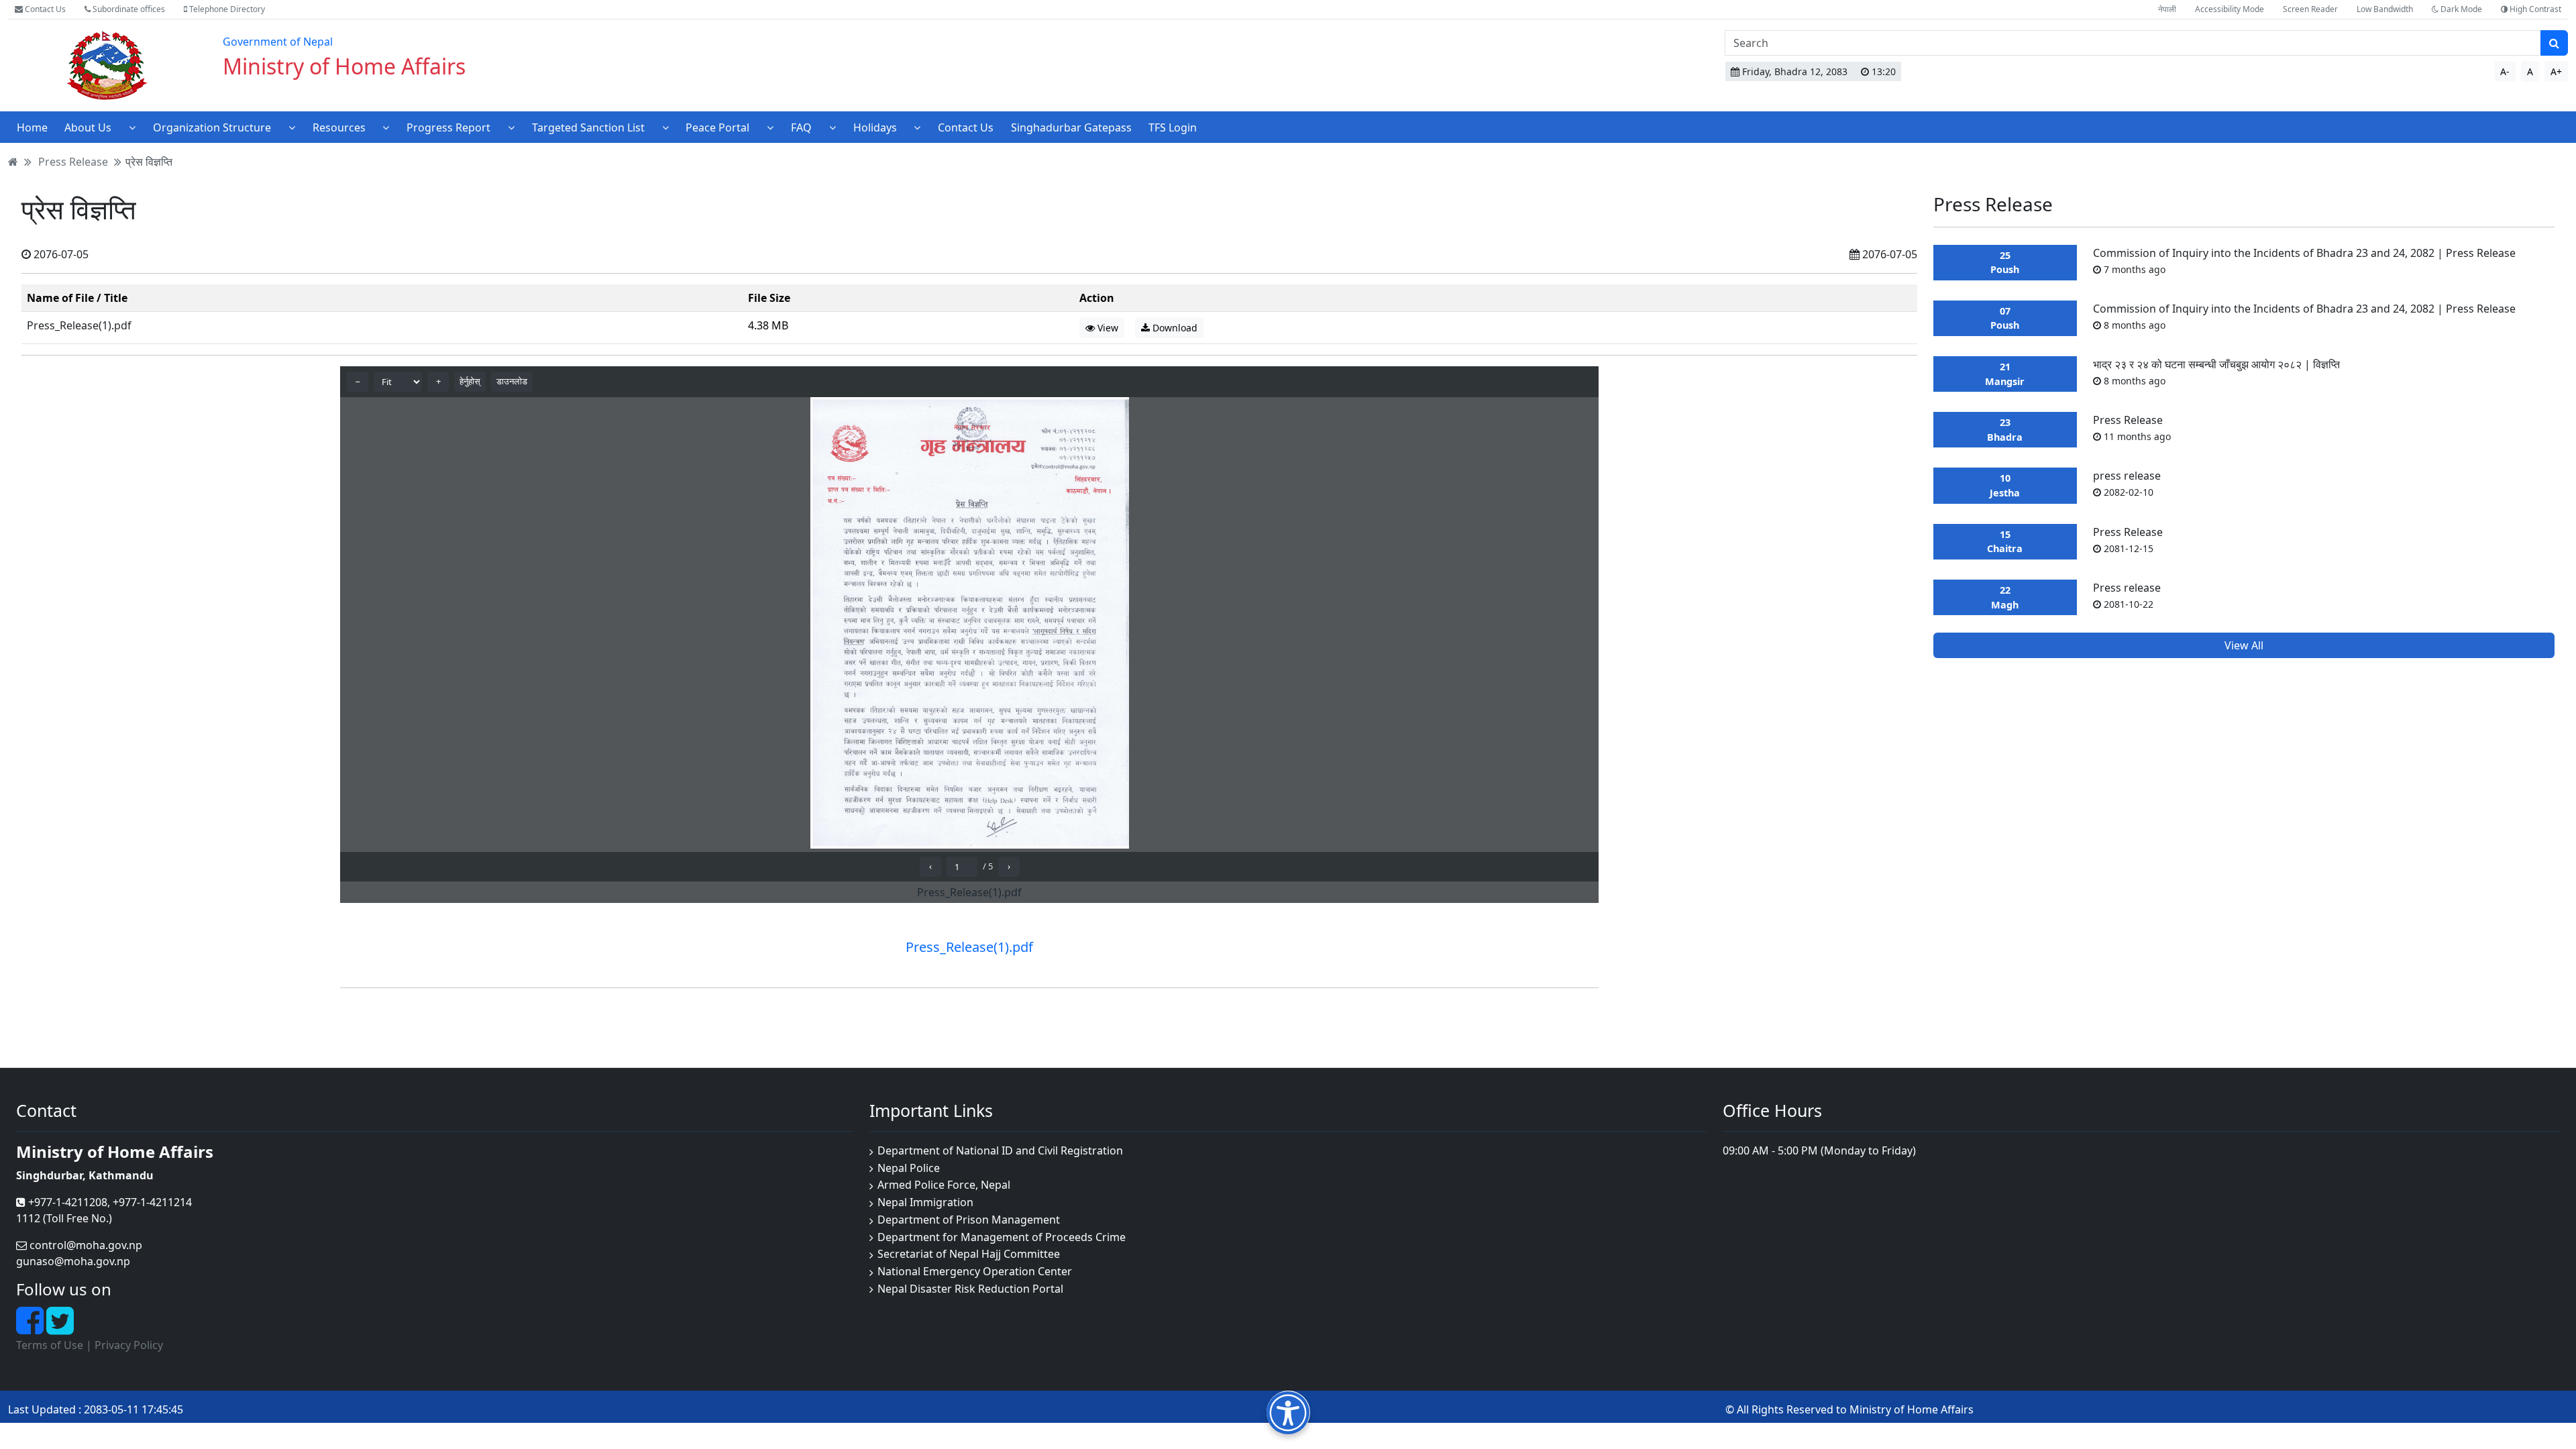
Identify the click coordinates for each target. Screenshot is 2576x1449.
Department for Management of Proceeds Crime (1002, 1237)
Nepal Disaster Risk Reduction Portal (970, 1289)
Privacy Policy (129, 1345)
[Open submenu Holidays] (917, 127)
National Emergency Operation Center (975, 1271)
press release (2127, 483)
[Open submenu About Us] (132, 127)
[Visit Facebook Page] (31, 1328)
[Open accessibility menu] (1288, 1412)
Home (32, 127)
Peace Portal (717, 127)
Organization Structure (212, 127)
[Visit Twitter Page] (60, 1328)
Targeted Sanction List (588, 127)
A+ (2556, 71)
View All (2244, 645)
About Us (88, 127)
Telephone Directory (226, 9)
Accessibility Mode (2230, 9)
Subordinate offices (128, 9)
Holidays (875, 127)
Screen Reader (2310, 9)
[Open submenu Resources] (386, 127)
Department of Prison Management (969, 1220)
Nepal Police (909, 1168)
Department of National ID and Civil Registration (1000, 1150)
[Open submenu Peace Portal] (770, 127)
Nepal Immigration (925, 1202)
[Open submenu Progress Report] (511, 127)
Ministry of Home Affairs (344, 66)
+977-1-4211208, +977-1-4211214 (109, 1202)
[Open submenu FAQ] (833, 127)
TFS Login (1173, 127)
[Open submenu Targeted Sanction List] (665, 127)
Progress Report (448, 127)
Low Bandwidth (2385, 9)
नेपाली (2167, 9)
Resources (339, 127)
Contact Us (44, 9)
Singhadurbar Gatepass (1071, 127)
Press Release (73, 162)
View (1107, 328)
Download (1174, 328)
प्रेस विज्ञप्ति (149, 162)
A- (2505, 71)
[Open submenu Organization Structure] (292, 127)
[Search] (2554, 43)
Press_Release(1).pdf (79, 325)
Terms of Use (50, 1345)
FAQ (801, 127)
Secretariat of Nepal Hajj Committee (969, 1254)
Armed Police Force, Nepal (944, 1185)
